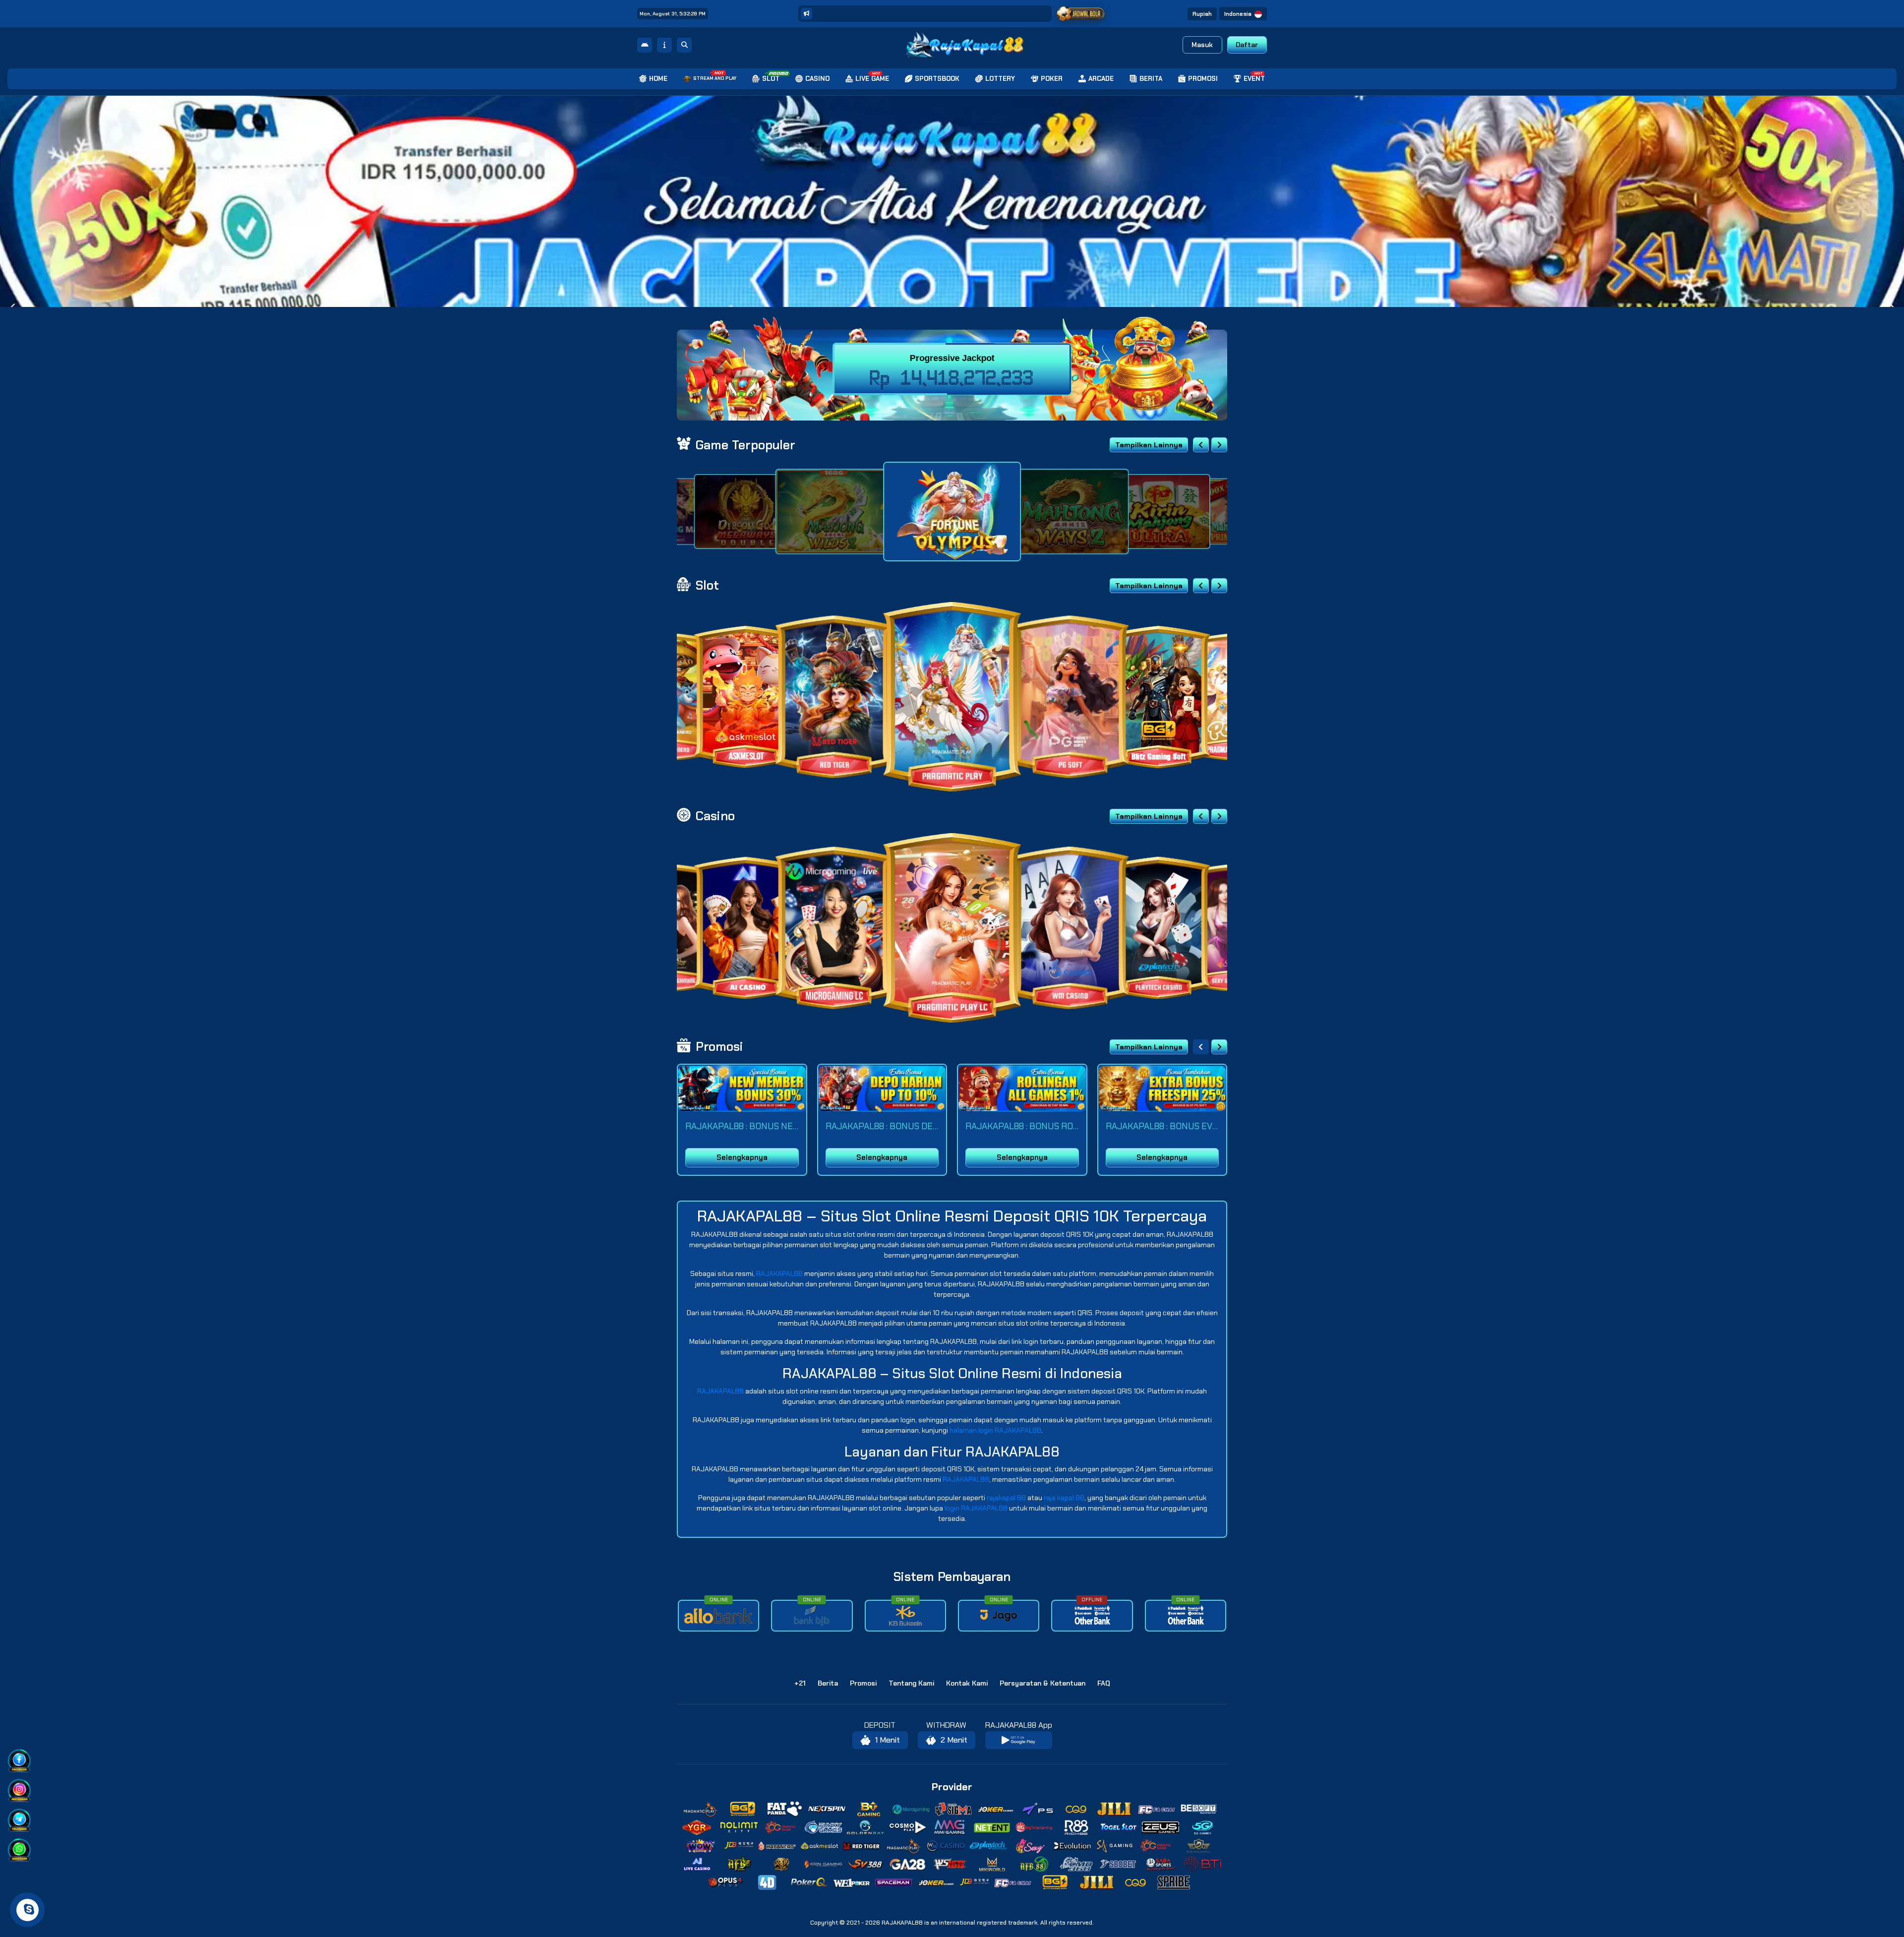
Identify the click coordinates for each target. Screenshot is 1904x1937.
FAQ (1104, 1683)
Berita (828, 1683)
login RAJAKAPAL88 (976, 1508)
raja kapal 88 (1064, 1498)
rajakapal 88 (1006, 1498)
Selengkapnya (742, 1157)
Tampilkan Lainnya (1149, 445)
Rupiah (1202, 14)
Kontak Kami (967, 1683)
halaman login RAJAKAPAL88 (995, 1430)
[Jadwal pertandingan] (1081, 14)
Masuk (1202, 45)
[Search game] (684, 45)
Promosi (863, 1683)
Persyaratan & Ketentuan (1042, 1683)
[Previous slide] (1201, 445)
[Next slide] (1219, 445)
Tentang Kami (911, 1683)
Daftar (1247, 45)
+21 (800, 1683)
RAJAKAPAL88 (779, 1273)
